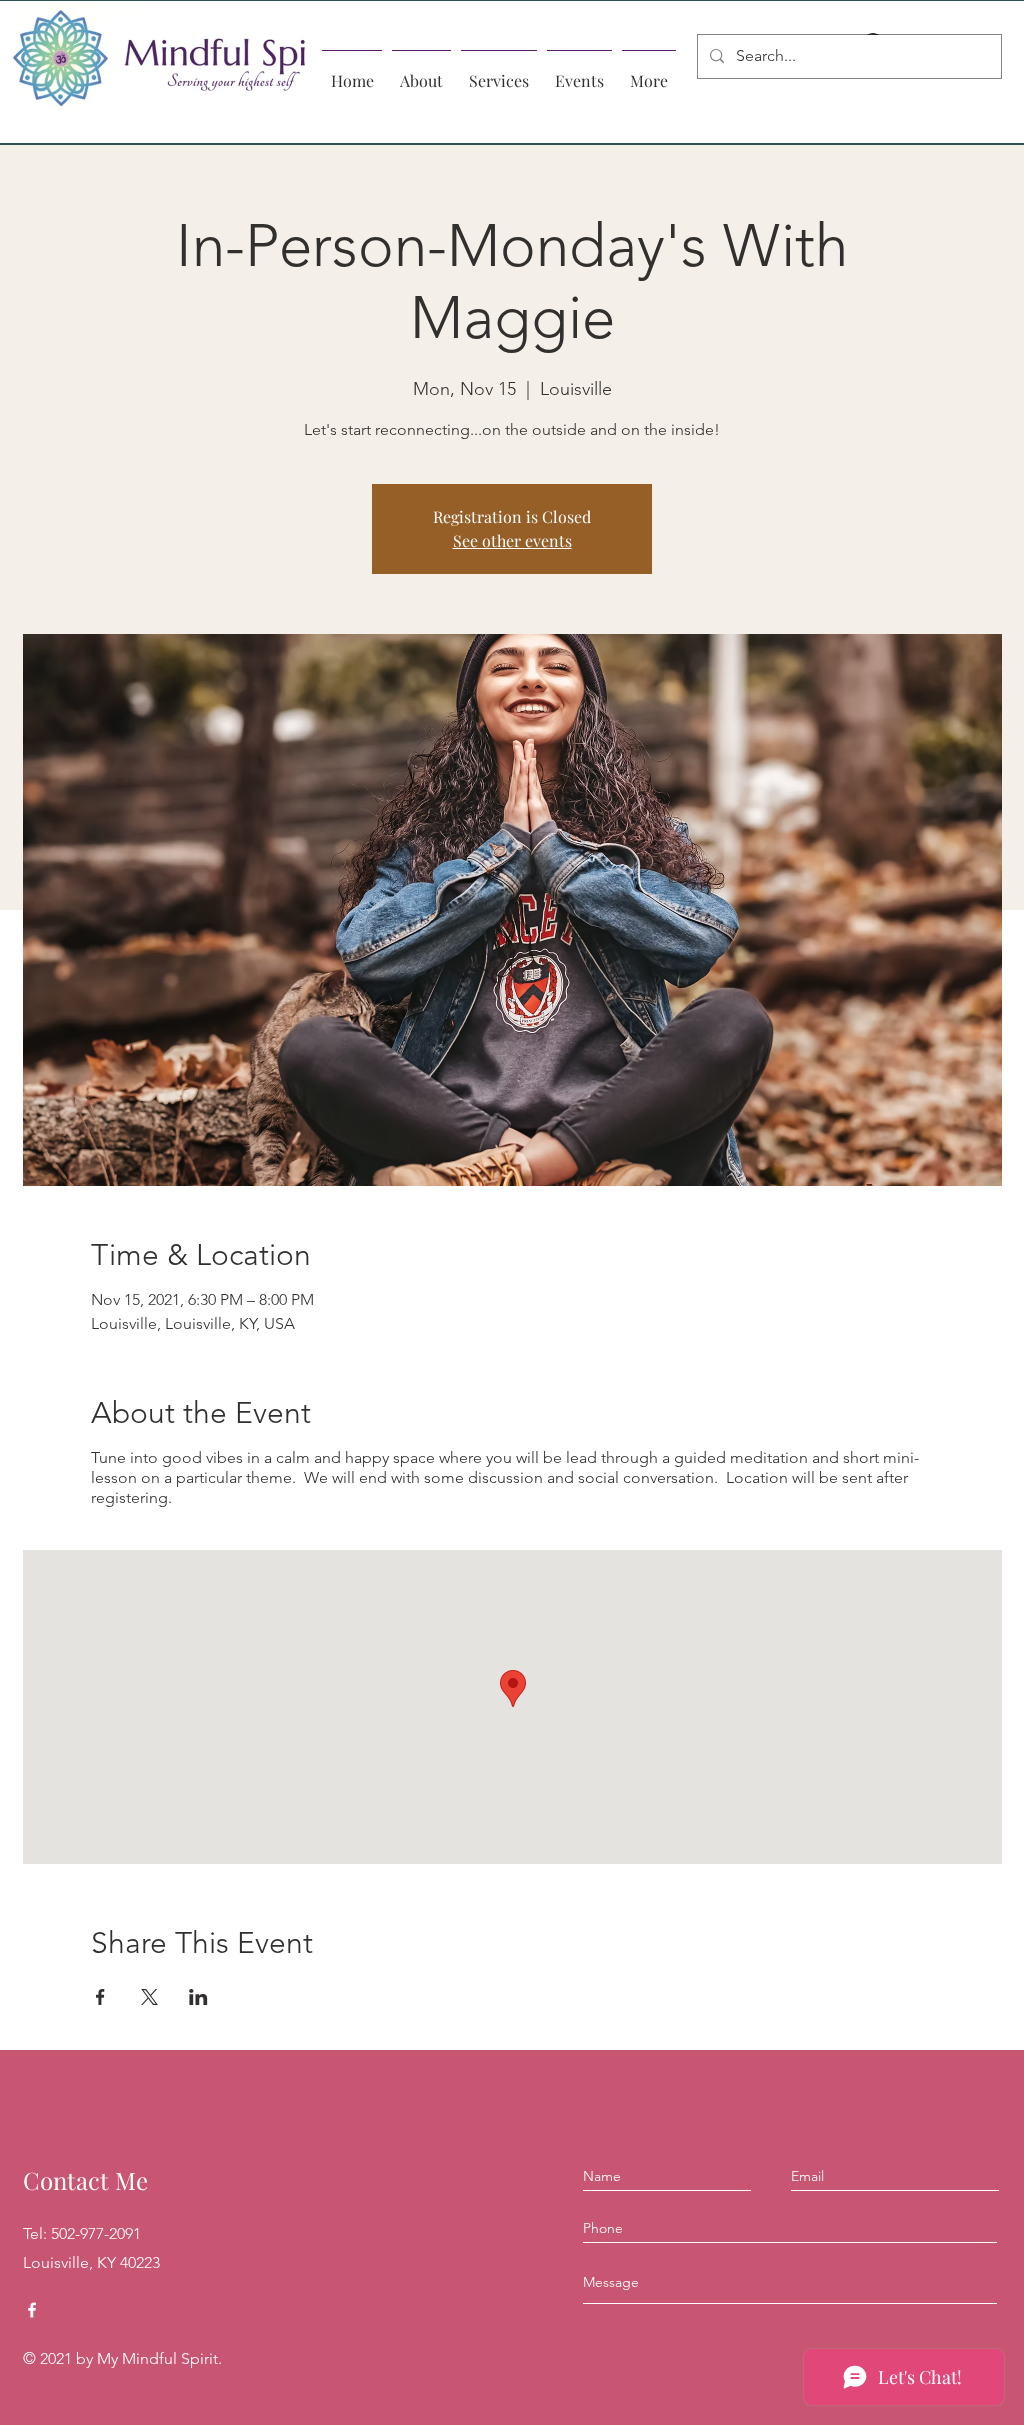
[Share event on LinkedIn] (198, 1997)
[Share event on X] (149, 1997)
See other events (512, 540)
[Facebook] (32, 2310)
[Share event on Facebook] (100, 1997)
